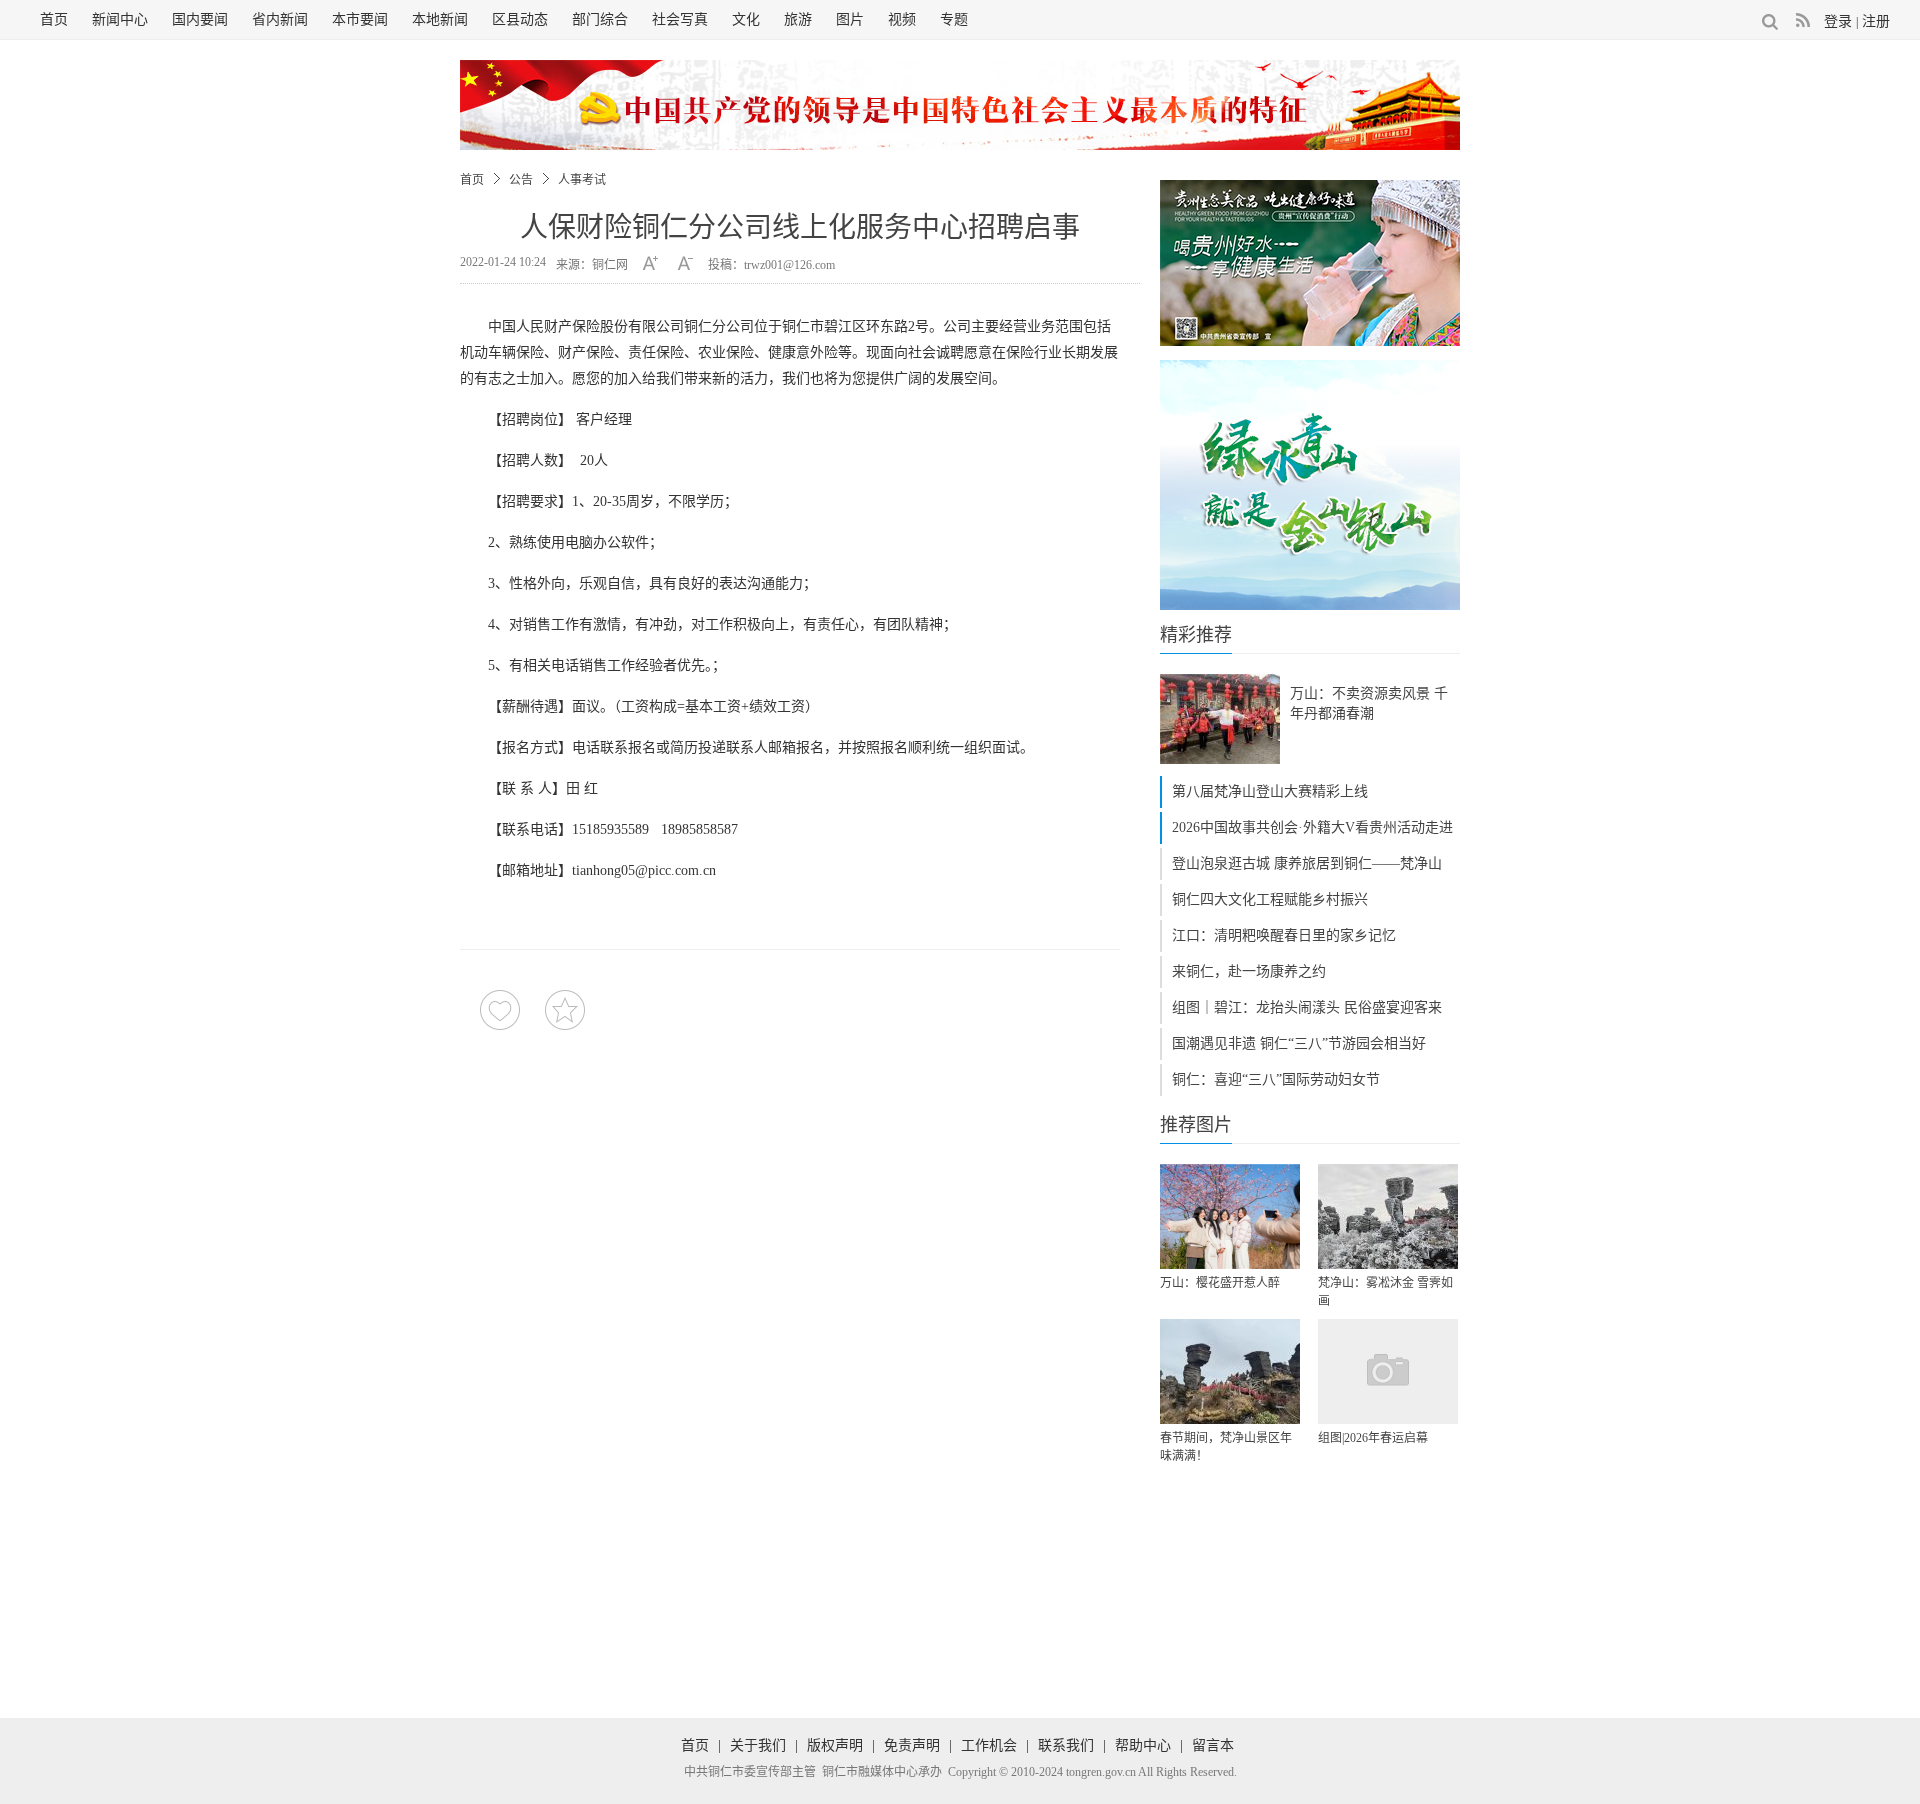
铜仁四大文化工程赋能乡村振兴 (1270, 899)
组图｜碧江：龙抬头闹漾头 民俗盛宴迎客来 (1307, 1007)
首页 (54, 19)
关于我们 (758, 1745)
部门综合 (600, 19)
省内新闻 (280, 19)
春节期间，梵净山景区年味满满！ (1226, 1447)
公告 (521, 180)
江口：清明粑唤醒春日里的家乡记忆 (1284, 935)
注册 (1876, 21)
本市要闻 (360, 19)
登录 (1838, 21)
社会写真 (680, 19)
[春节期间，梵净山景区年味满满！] (1230, 1371)
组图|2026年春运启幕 (1373, 1438)
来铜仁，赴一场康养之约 (1249, 971)
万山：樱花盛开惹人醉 (1220, 1283)
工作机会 (989, 1745)
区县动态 (520, 19)
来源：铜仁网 (592, 265)
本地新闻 (440, 19)
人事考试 (582, 180)
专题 (954, 19)
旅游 (798, 19)
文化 (746, 19)
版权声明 (835, 1745)
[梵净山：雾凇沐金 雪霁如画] (1388, 1216)
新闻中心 (120, 19)
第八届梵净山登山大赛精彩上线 (1270, 791)
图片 (850, 19)
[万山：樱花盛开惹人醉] (1230, 1216)
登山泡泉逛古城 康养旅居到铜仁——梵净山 (1307, 863)
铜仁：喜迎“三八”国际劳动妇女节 (1276, 1079)
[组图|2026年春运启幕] (1388, 1371)
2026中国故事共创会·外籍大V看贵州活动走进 (1312, 827)
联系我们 (1066, 1745)
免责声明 (912, 1745)
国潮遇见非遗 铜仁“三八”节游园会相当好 (1299, 1043)
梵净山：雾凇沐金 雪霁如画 (1385, 1292)
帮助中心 (1143, 1745)
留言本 (1213, 1745)
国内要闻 (200, 19)
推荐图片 (1196, 1125)
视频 (902, 19)
